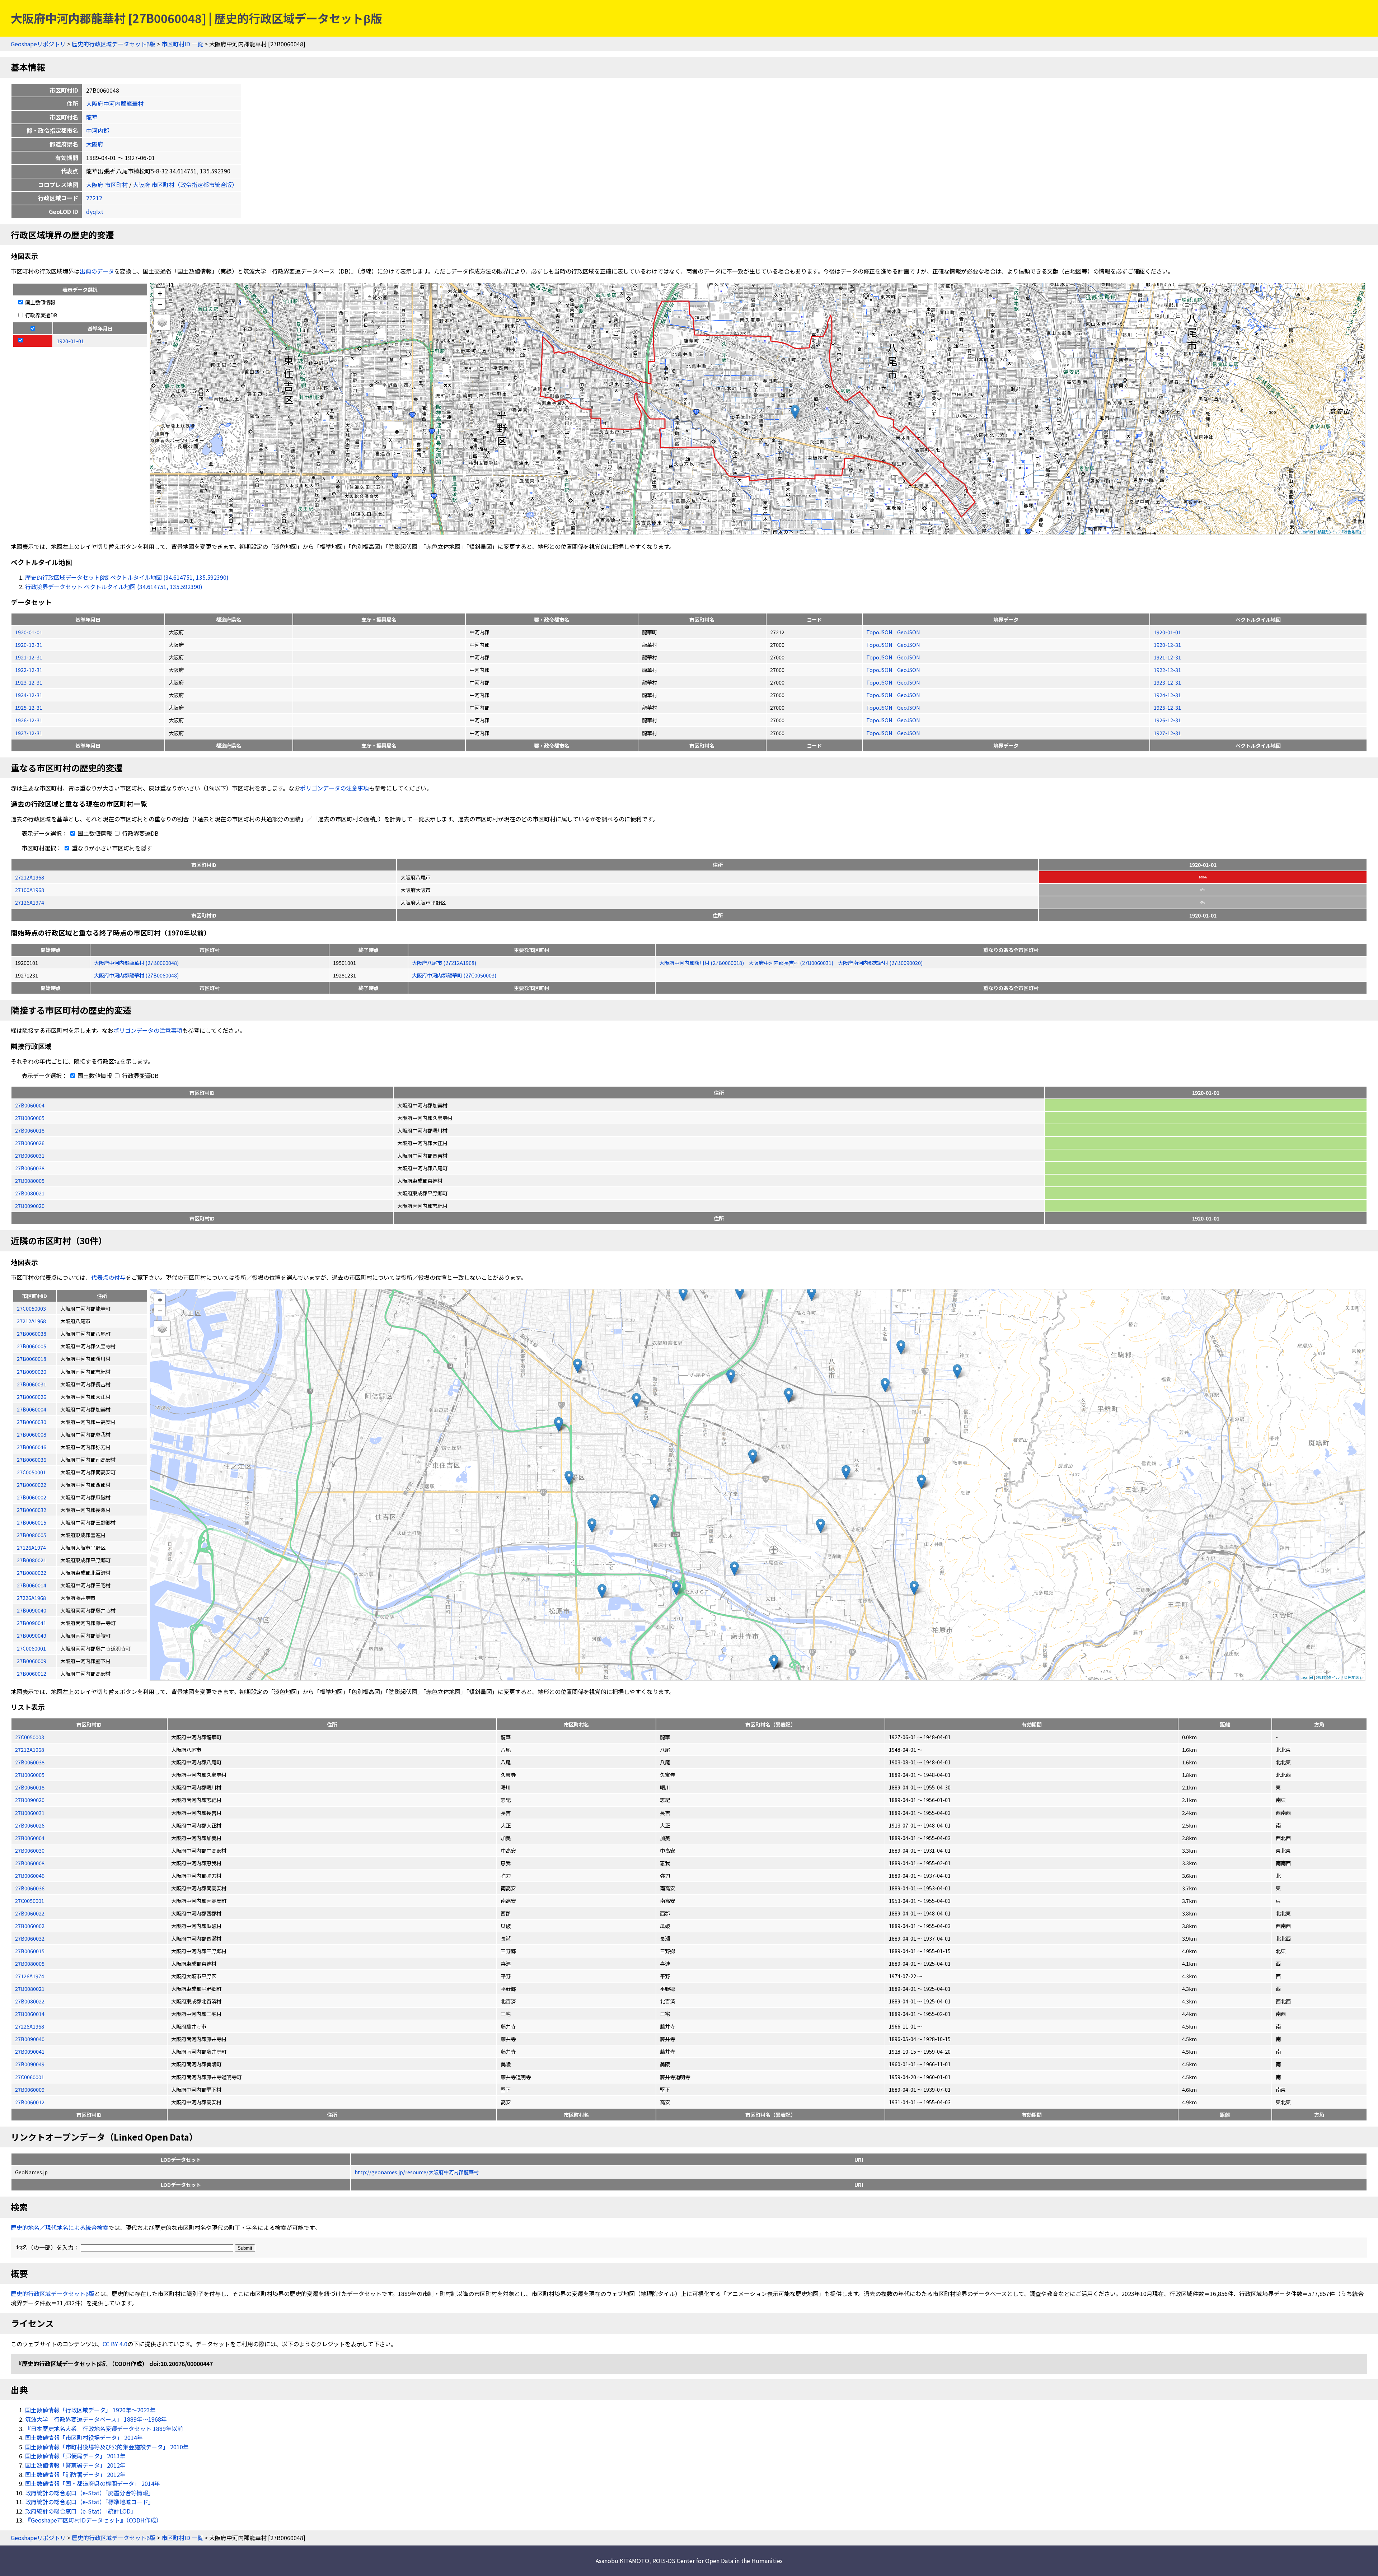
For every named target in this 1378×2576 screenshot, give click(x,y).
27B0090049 (30, 2064)
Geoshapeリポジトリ (38, 44)
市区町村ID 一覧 (182, 44)
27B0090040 (30, 2039)
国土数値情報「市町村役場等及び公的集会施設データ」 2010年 (107, 2447)
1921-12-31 (29, 657)
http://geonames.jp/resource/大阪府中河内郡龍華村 (417, 2172)
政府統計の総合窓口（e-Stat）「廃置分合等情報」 (90, 2493)
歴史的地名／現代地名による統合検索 (60, 2227)
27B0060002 (30, 1926)
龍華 (92, 117)
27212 (94, 198)
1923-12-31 (29, 682)
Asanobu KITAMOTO (622, 2561)
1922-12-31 (29, 670)
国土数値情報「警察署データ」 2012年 (75, 2465)
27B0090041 (30, 2051)
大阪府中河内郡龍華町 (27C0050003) (454, 975)
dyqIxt (95, 211)
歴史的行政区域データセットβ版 (114, 44)
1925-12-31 (29, 707)
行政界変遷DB (41, 315)
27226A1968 (30, 2026)
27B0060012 (30, 2102)
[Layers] (162, 322)
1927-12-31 (29, 733)
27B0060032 (30, 1938)
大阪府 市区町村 (107, 185)
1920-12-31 (29, 645)
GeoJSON (909, 632)
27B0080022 (30, 2001)
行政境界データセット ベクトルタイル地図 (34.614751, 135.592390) (114, 587)
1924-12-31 (29, 695)
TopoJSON (880, 632)
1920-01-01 (29, 632)
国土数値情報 (40, 302)
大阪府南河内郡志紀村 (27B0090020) (880, 963)
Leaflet (1307, 532)
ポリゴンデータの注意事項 (334, 788)
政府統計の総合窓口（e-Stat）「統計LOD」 (81, 2511)
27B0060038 (30, 1168)
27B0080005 (30, 1180)
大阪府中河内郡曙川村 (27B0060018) (702, 963)
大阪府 (95, 144)
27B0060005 (30, 1118)
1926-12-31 (29, 720)
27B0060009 (30, 2089)
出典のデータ (97, 271)
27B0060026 (30, 1143)
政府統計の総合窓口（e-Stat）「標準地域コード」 (90, 2502)
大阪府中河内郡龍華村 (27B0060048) (136, 963)
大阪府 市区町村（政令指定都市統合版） (185, 185)
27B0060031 (30, 1155)
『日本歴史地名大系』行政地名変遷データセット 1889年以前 (104, 2428)
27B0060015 (30, 1951)
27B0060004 (30, 1105)
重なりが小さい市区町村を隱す (111, 848)
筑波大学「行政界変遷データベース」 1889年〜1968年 (96, 2419)
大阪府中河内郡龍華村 (115, 103)
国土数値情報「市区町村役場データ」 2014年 (84, 2437)
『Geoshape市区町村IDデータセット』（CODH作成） (93, 2520)
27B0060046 (30, 1875)
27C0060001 (30, 2077)
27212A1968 (30, 877)
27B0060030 (30, 1850)
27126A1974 (30, 902)
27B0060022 (30, 1913)
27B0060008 (30, 1863)
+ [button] (160, 293)
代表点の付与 (108, 1277)
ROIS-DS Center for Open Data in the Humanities (718, 2561)
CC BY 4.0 (115, 2344)
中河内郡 (98, 130)
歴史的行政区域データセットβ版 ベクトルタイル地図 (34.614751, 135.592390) (127, 577)
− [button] (160, 304)
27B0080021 (30, 1193)
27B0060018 (30, 1130)
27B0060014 (30, 2014)
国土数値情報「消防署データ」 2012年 (75, 2474)
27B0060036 (30, 1888)
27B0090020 (30, 1206)
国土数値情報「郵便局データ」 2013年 (75, 2456)
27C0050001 (30, 1901)
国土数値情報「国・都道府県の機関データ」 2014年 (93, 2483)
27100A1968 (30, 890)
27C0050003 (30, 1737)
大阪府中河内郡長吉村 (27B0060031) (791, 963)
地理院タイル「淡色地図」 (1340, 532)
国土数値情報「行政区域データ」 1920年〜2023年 (90, 2410)
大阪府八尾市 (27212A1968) (444, 963)
